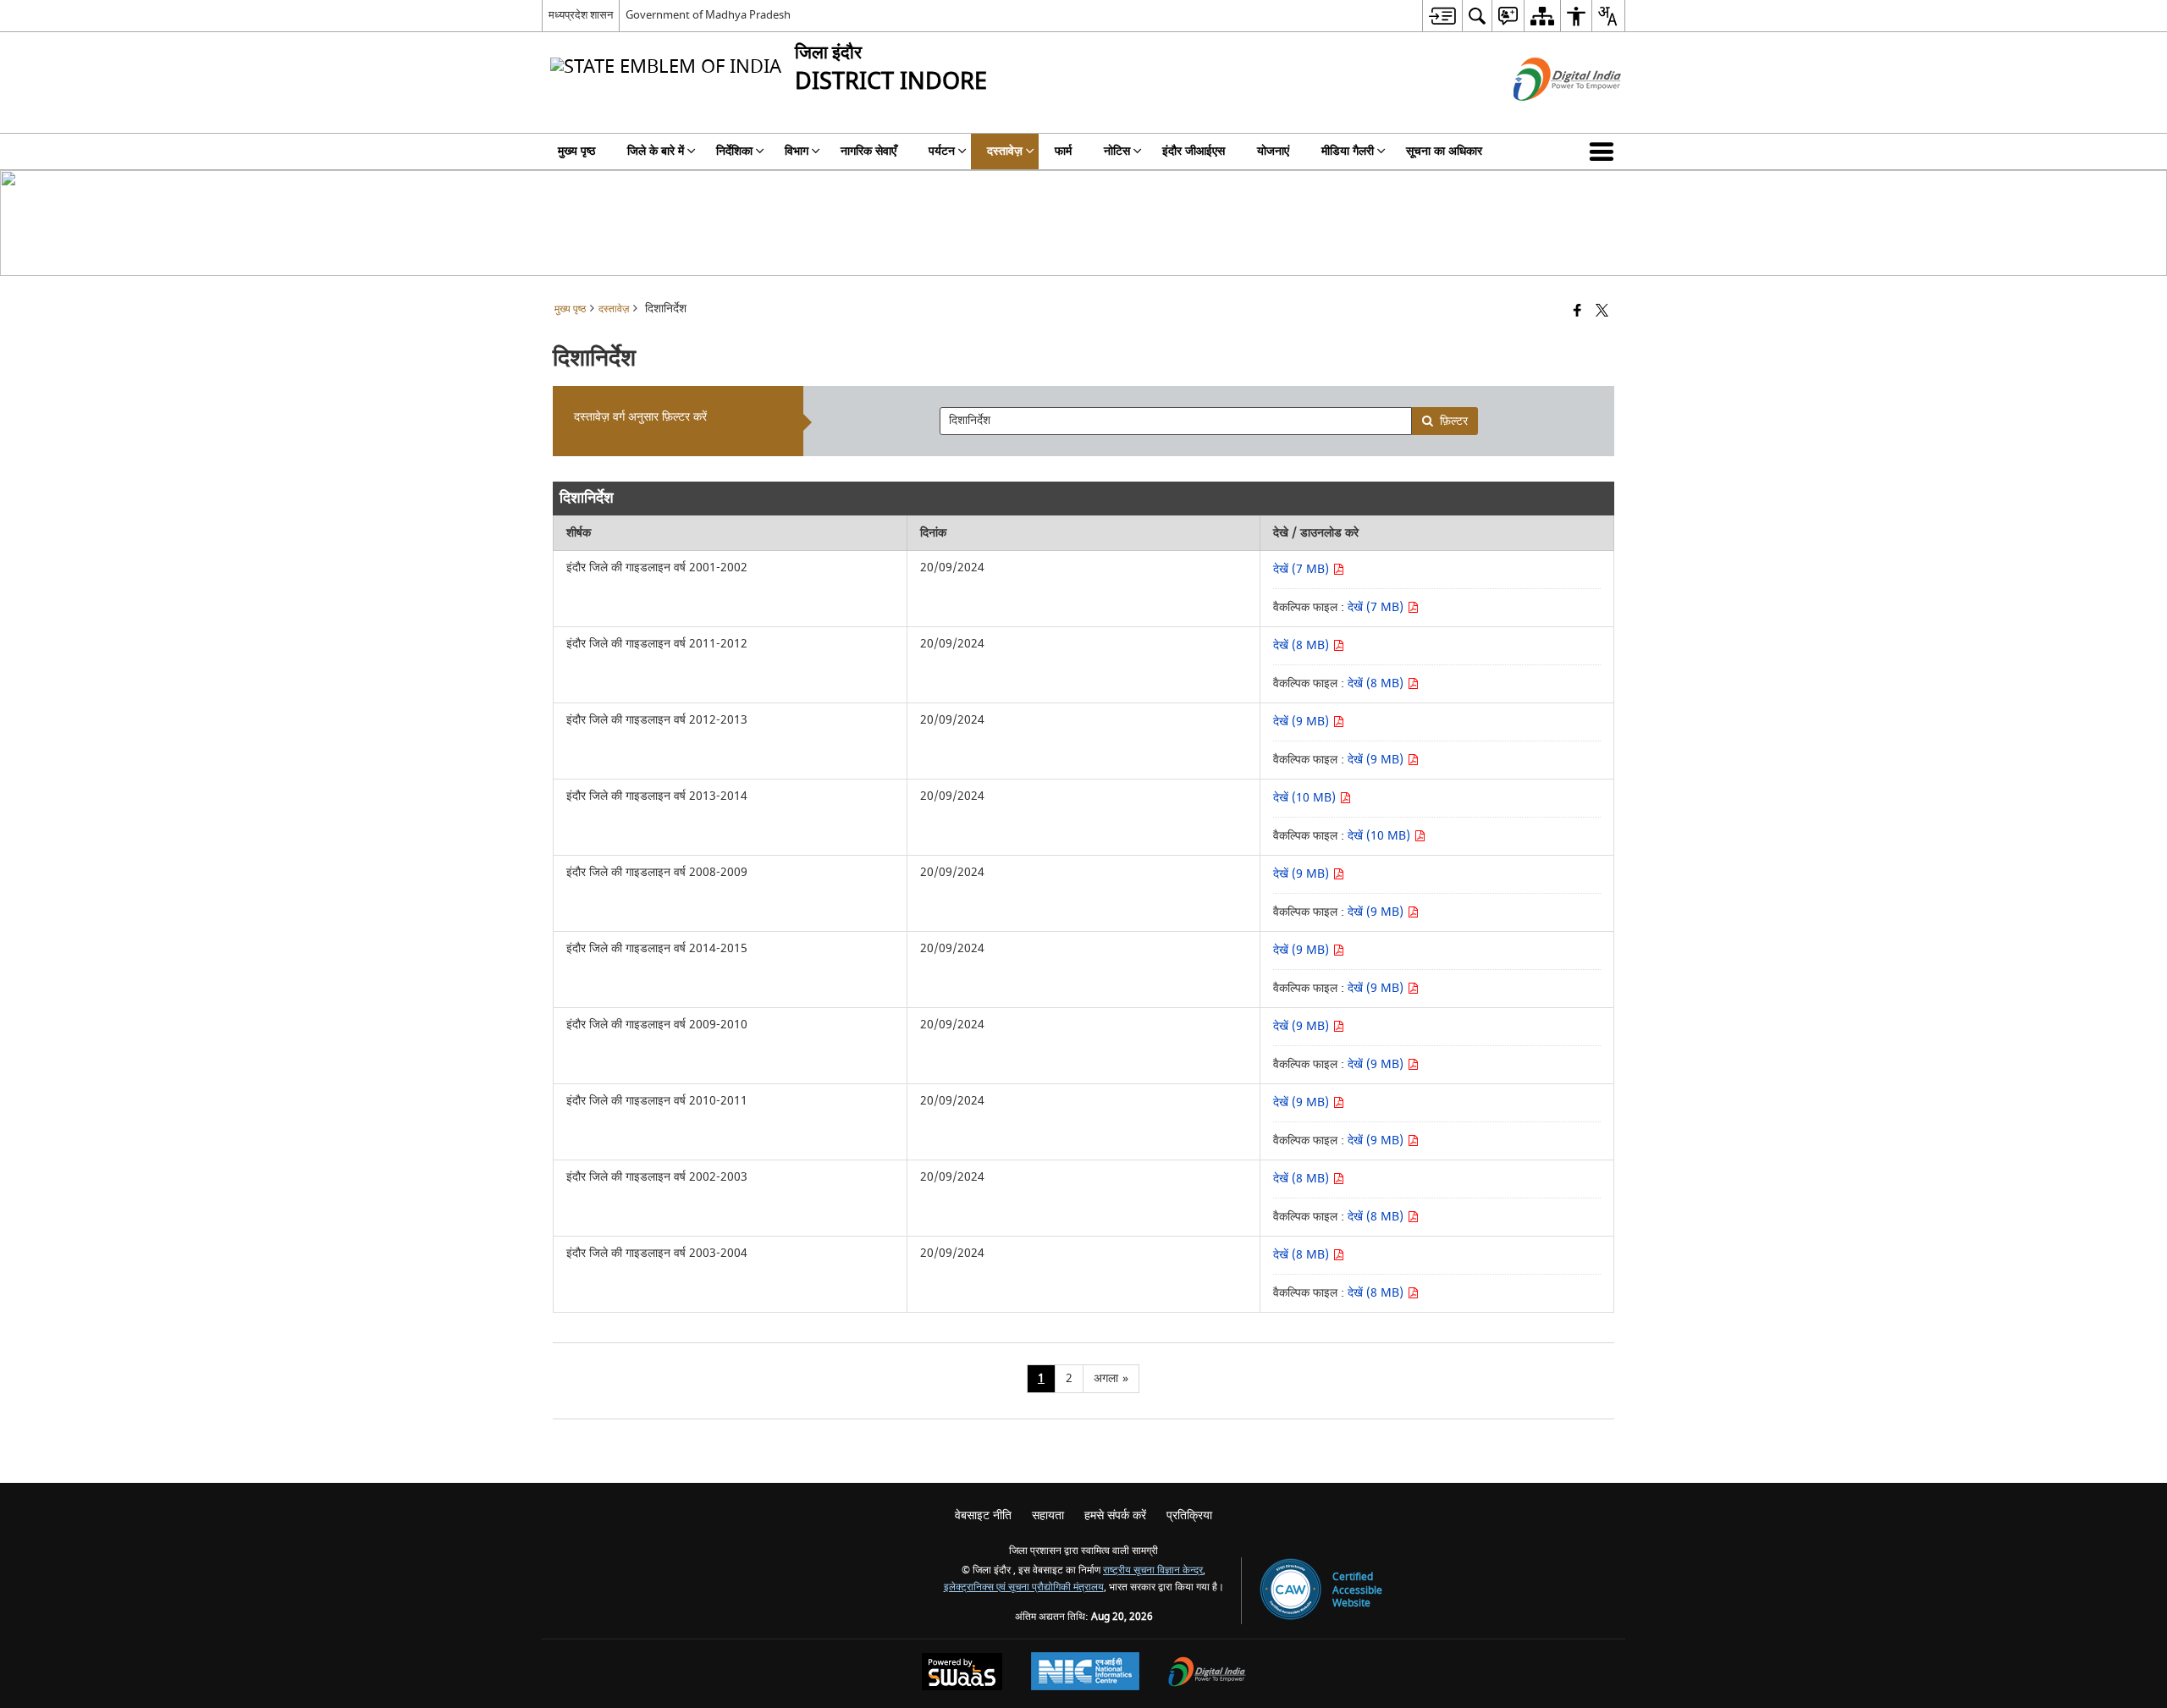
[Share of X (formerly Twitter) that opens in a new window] (1602, 312)
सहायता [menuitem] (1048, 1515)
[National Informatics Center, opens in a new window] (1085, 1673)
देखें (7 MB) (1303, 569)
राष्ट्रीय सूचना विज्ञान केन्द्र (1153, 1570)
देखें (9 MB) (1303, 722)
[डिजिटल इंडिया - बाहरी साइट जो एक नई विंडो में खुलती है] (1546, 116)
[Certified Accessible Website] (1290, 1591)
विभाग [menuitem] (797, 151)
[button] (1605, 152)
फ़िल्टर (1454, 421)
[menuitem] (1442, 16)
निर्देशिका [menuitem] (734, 151)
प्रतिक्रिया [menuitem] (1189, 1515)
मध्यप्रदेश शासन (581, 15)
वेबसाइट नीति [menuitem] (983, 1515)
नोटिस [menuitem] (1117, 151)
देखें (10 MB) (1306, 798)
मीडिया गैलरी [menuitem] (1348, 151)
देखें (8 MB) (1303, 645)
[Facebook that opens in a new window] (1577, 312)
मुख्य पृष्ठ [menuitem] (576, 151)
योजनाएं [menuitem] (1273, 151)
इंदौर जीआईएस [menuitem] (1194, 151)
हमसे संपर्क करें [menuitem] (1115, 1515)
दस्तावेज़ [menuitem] (1005, 151)
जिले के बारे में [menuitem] (656, 151)
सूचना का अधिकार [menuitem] (1444, 151)
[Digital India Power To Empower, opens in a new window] (1207, 1674)
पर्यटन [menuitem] (942, 151)
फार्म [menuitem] (1063, 151)
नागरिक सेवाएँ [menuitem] (868, 151)
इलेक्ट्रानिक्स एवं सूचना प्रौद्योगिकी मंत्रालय (1024, 1587)
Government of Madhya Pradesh (708, 15)
